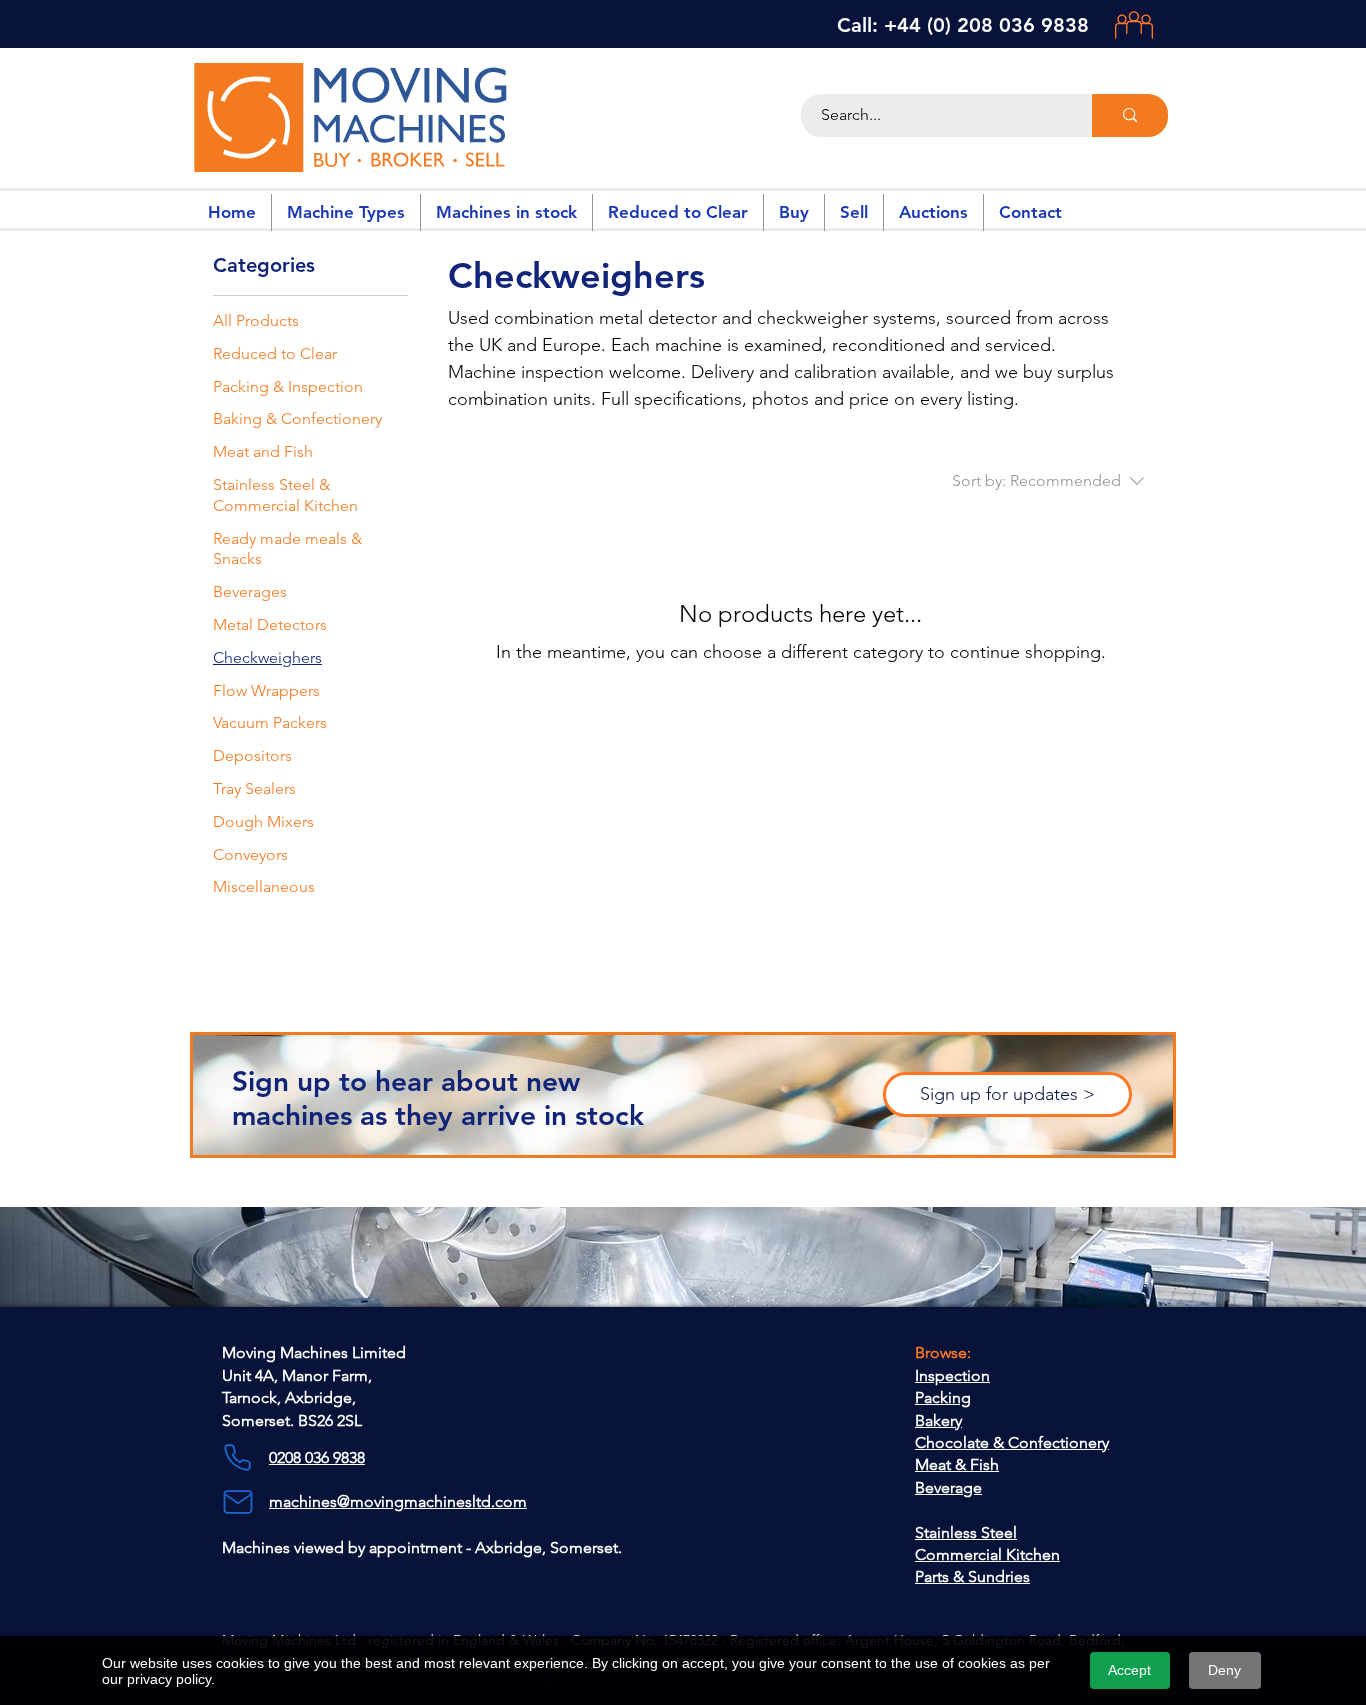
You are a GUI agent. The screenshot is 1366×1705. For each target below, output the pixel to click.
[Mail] (237, 1501)
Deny (1224, 1670)
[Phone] (237, 1458)
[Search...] (1130, 115)
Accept (1129, 1670)
